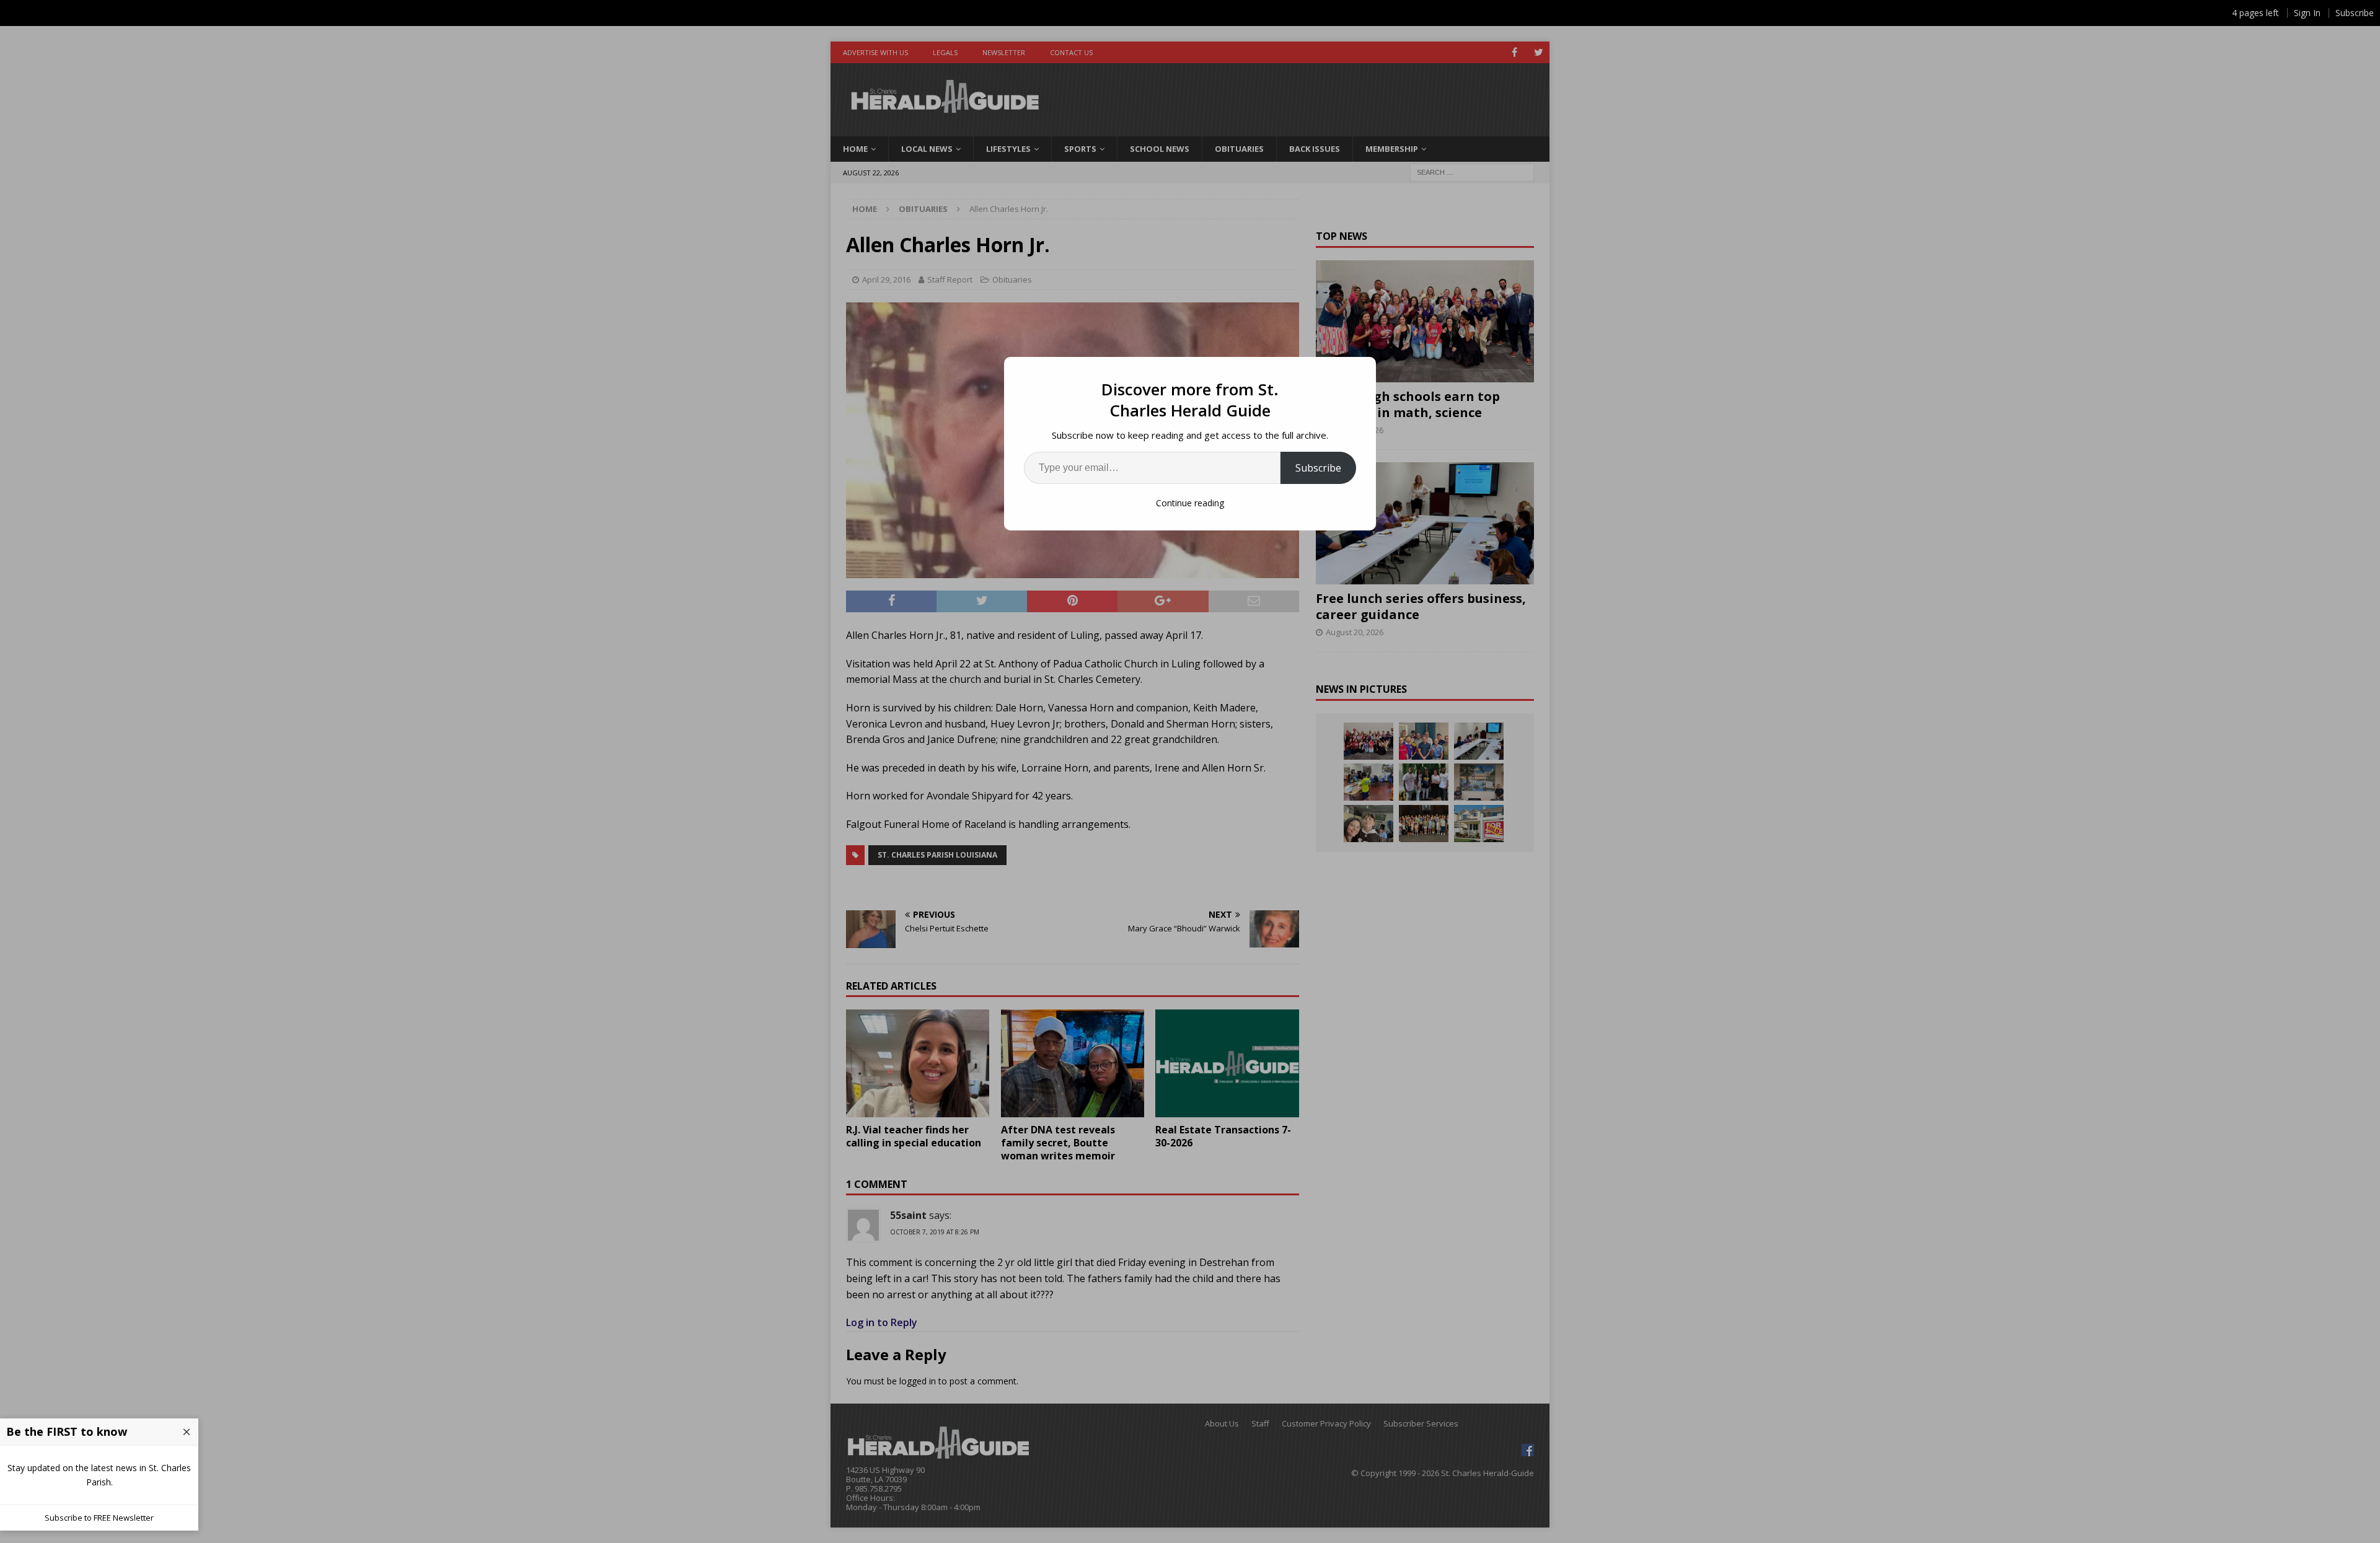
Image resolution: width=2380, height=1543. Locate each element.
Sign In (2307, 13)
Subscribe (1318, 468)
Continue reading (1190, 503)
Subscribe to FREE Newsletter (99, 1518)
